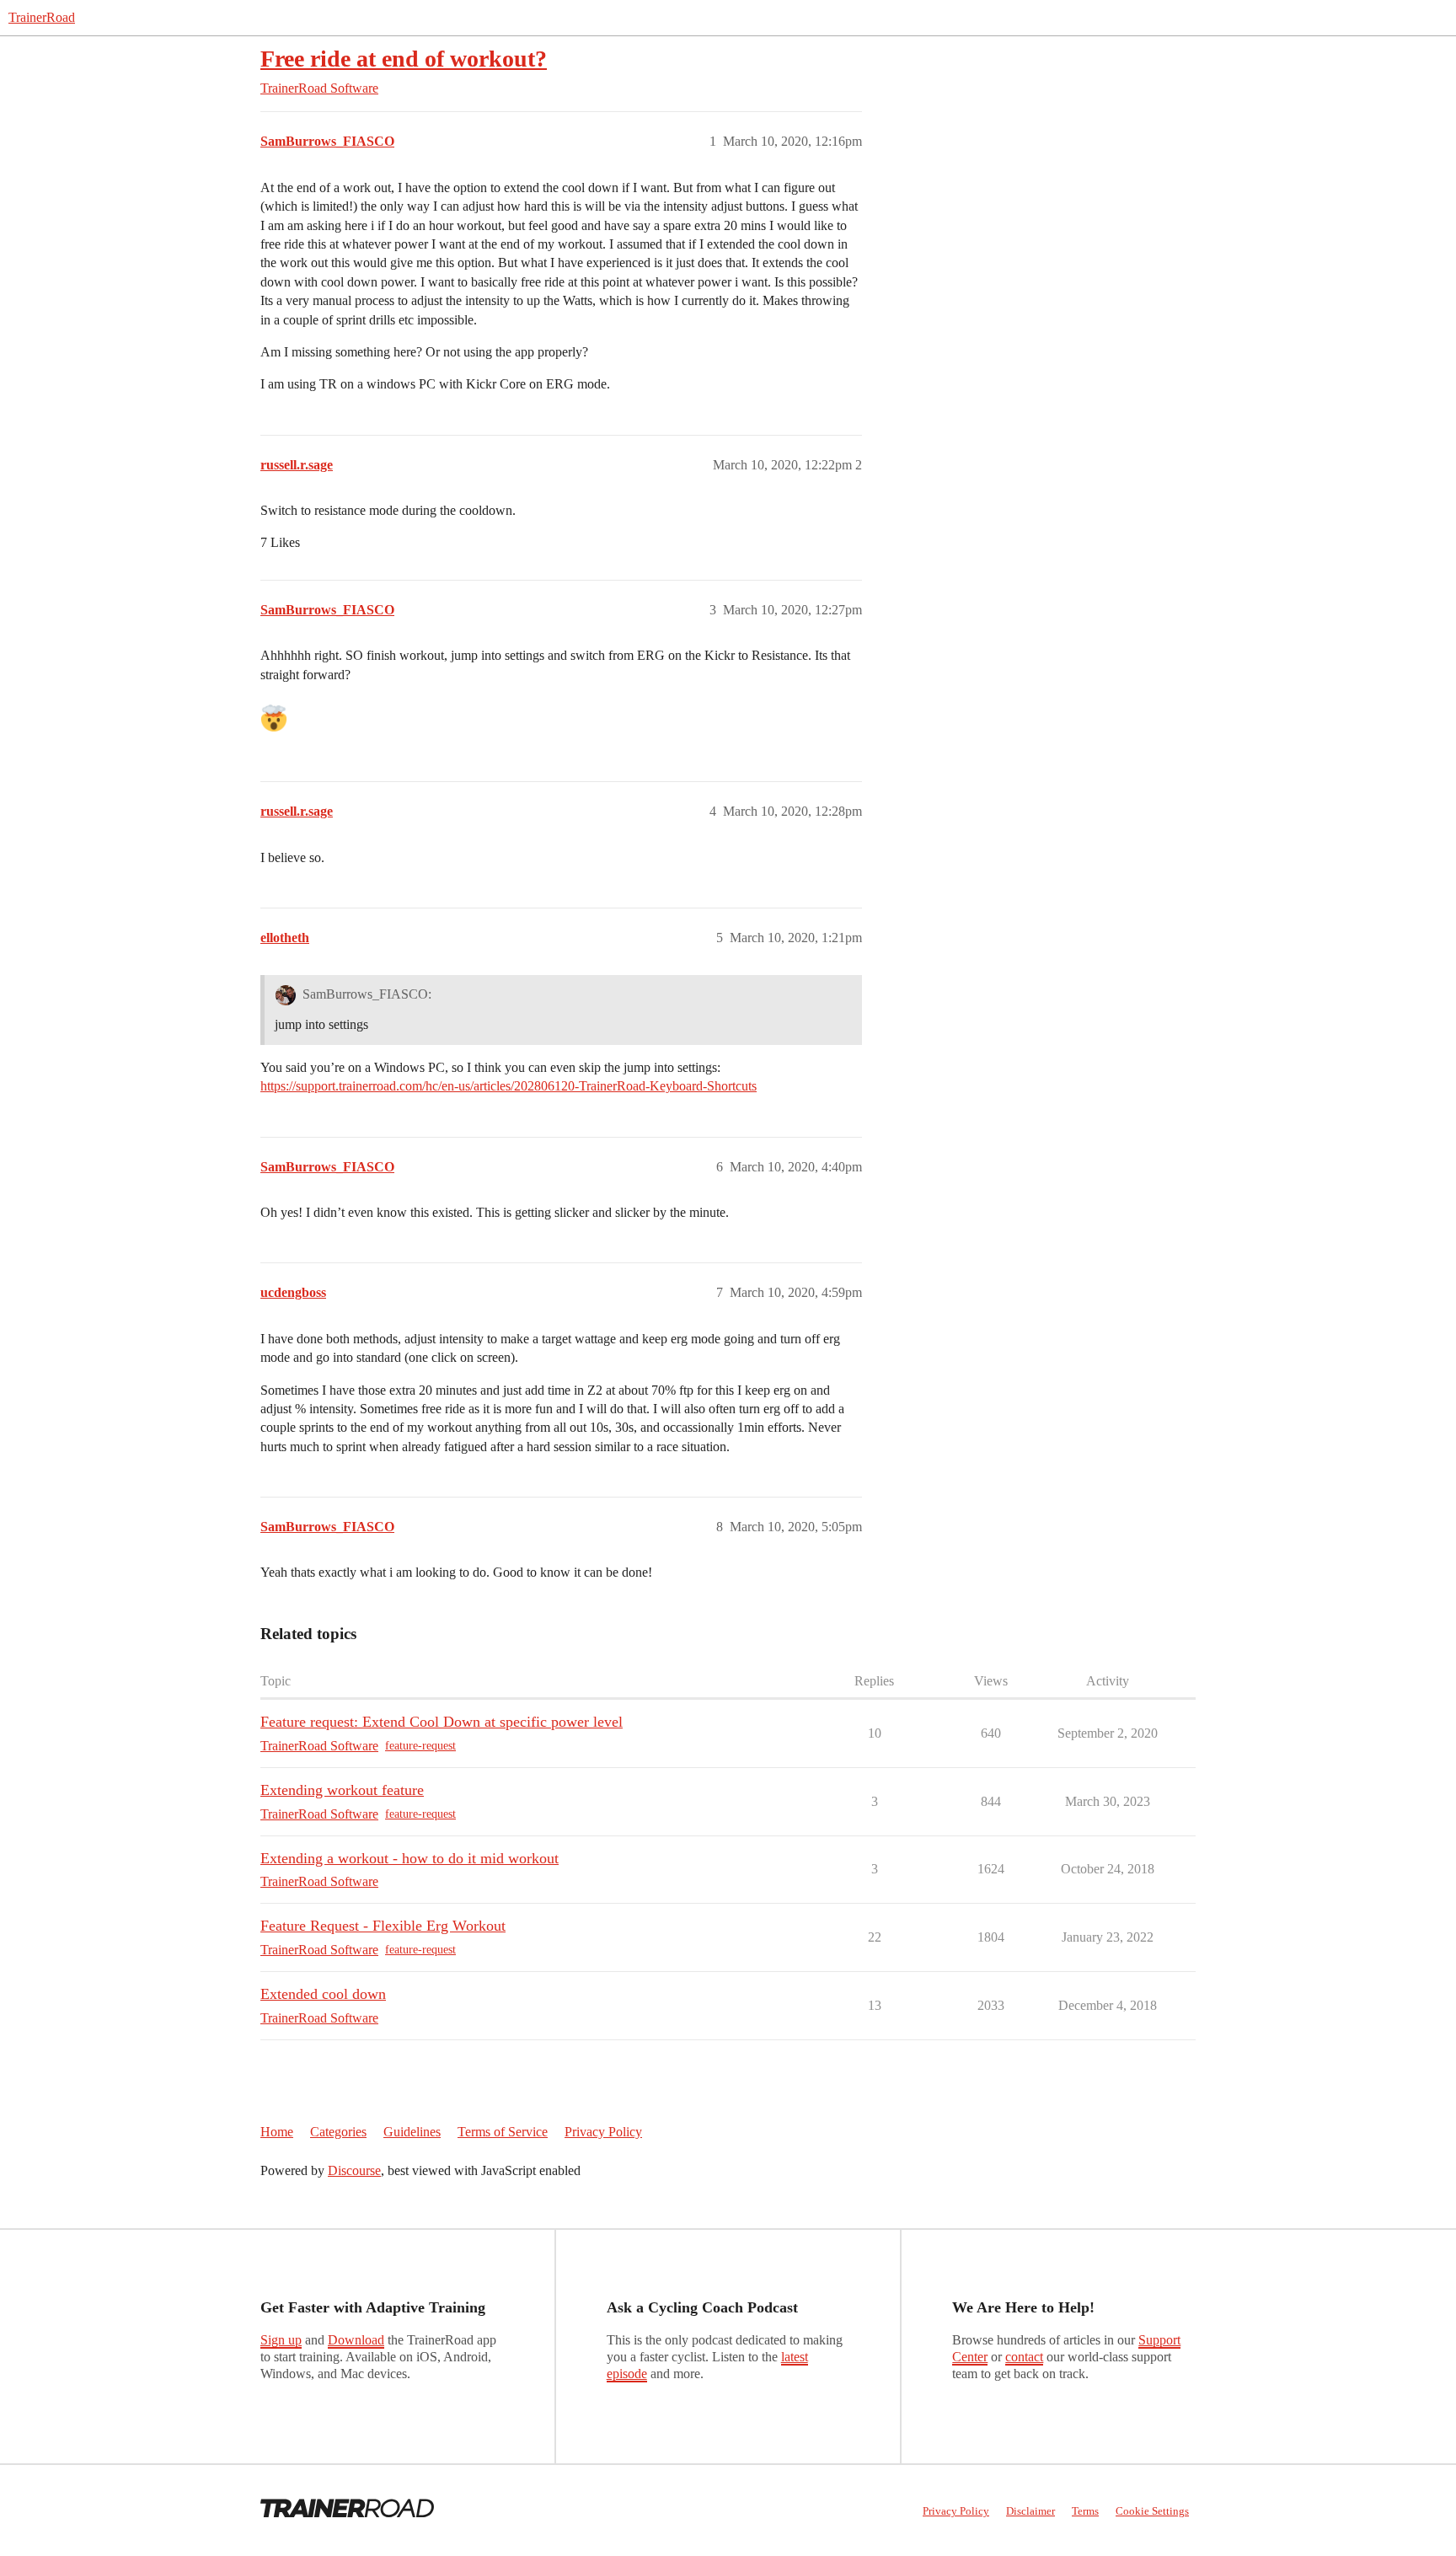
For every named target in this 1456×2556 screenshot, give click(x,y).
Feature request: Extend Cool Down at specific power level (442, 1722)
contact (1024, 2357)
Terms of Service (503, 2132)
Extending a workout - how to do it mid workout (409, 1858)
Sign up (281, 2340)
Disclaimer (1030, 2511)
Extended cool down (323, 1994)
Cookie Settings (1152, 2511)
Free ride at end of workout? (404, 59)
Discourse (354, 2170)
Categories (338, 2132)
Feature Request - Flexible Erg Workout (383, 1926)
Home (277, 2132)
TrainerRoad (42, 17)
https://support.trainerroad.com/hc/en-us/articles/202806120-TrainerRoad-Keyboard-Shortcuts (509, 1086)
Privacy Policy (603, 2132)
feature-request (420, 1746)
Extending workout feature (342, 1790)
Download (356, 2340)
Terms (1085, 2511)
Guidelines (412, 2132)
